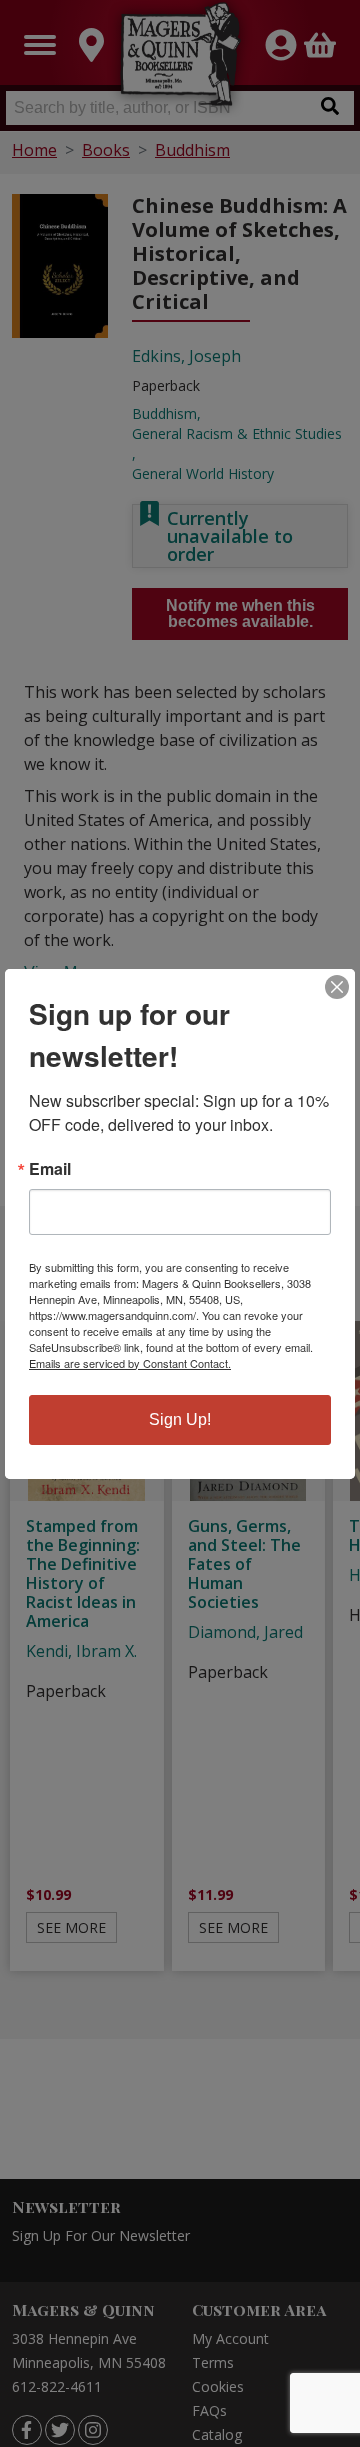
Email (50, 1169)
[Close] (337, 987)
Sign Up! (180, 1419)
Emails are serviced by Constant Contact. (130, 1363)
